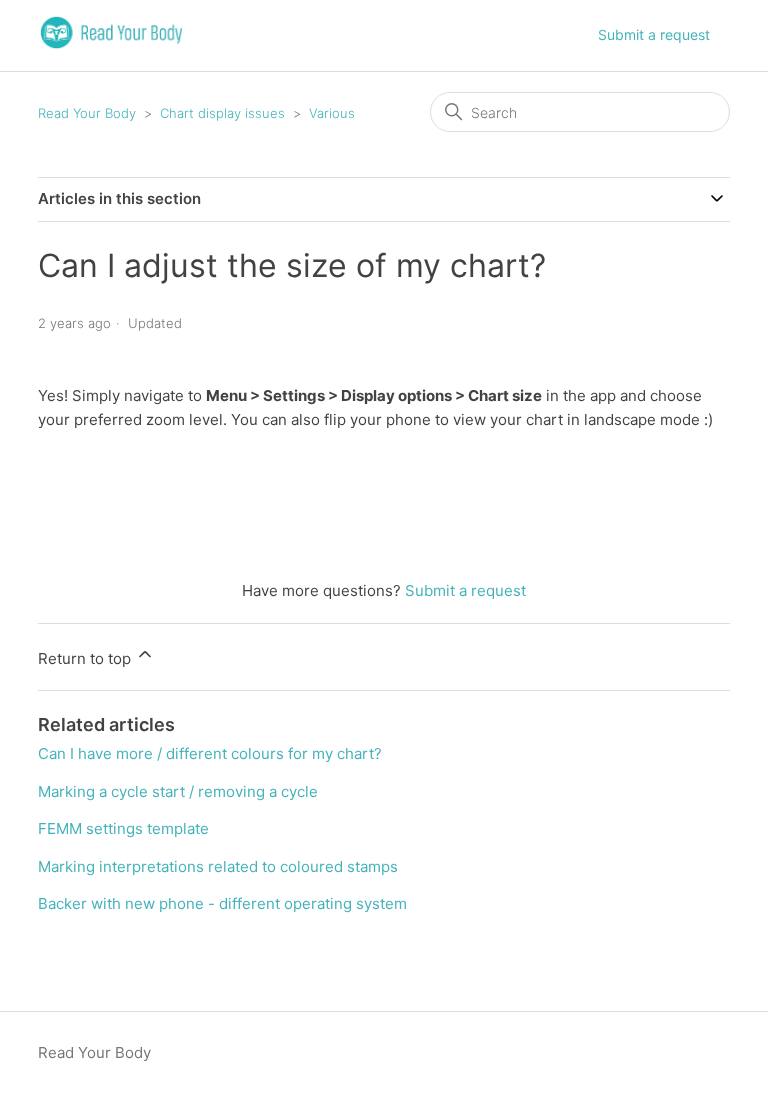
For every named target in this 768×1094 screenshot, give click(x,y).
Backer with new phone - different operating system (222, 903)
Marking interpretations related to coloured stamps (218, 866)
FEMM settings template (123, 828)
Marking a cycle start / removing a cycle (178, 791)
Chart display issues (222, 113)
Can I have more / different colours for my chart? (210, 753)
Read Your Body (87, 113)
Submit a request (654, 34)
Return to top (86, 658)
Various (332, 113)
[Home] (111, 45)
